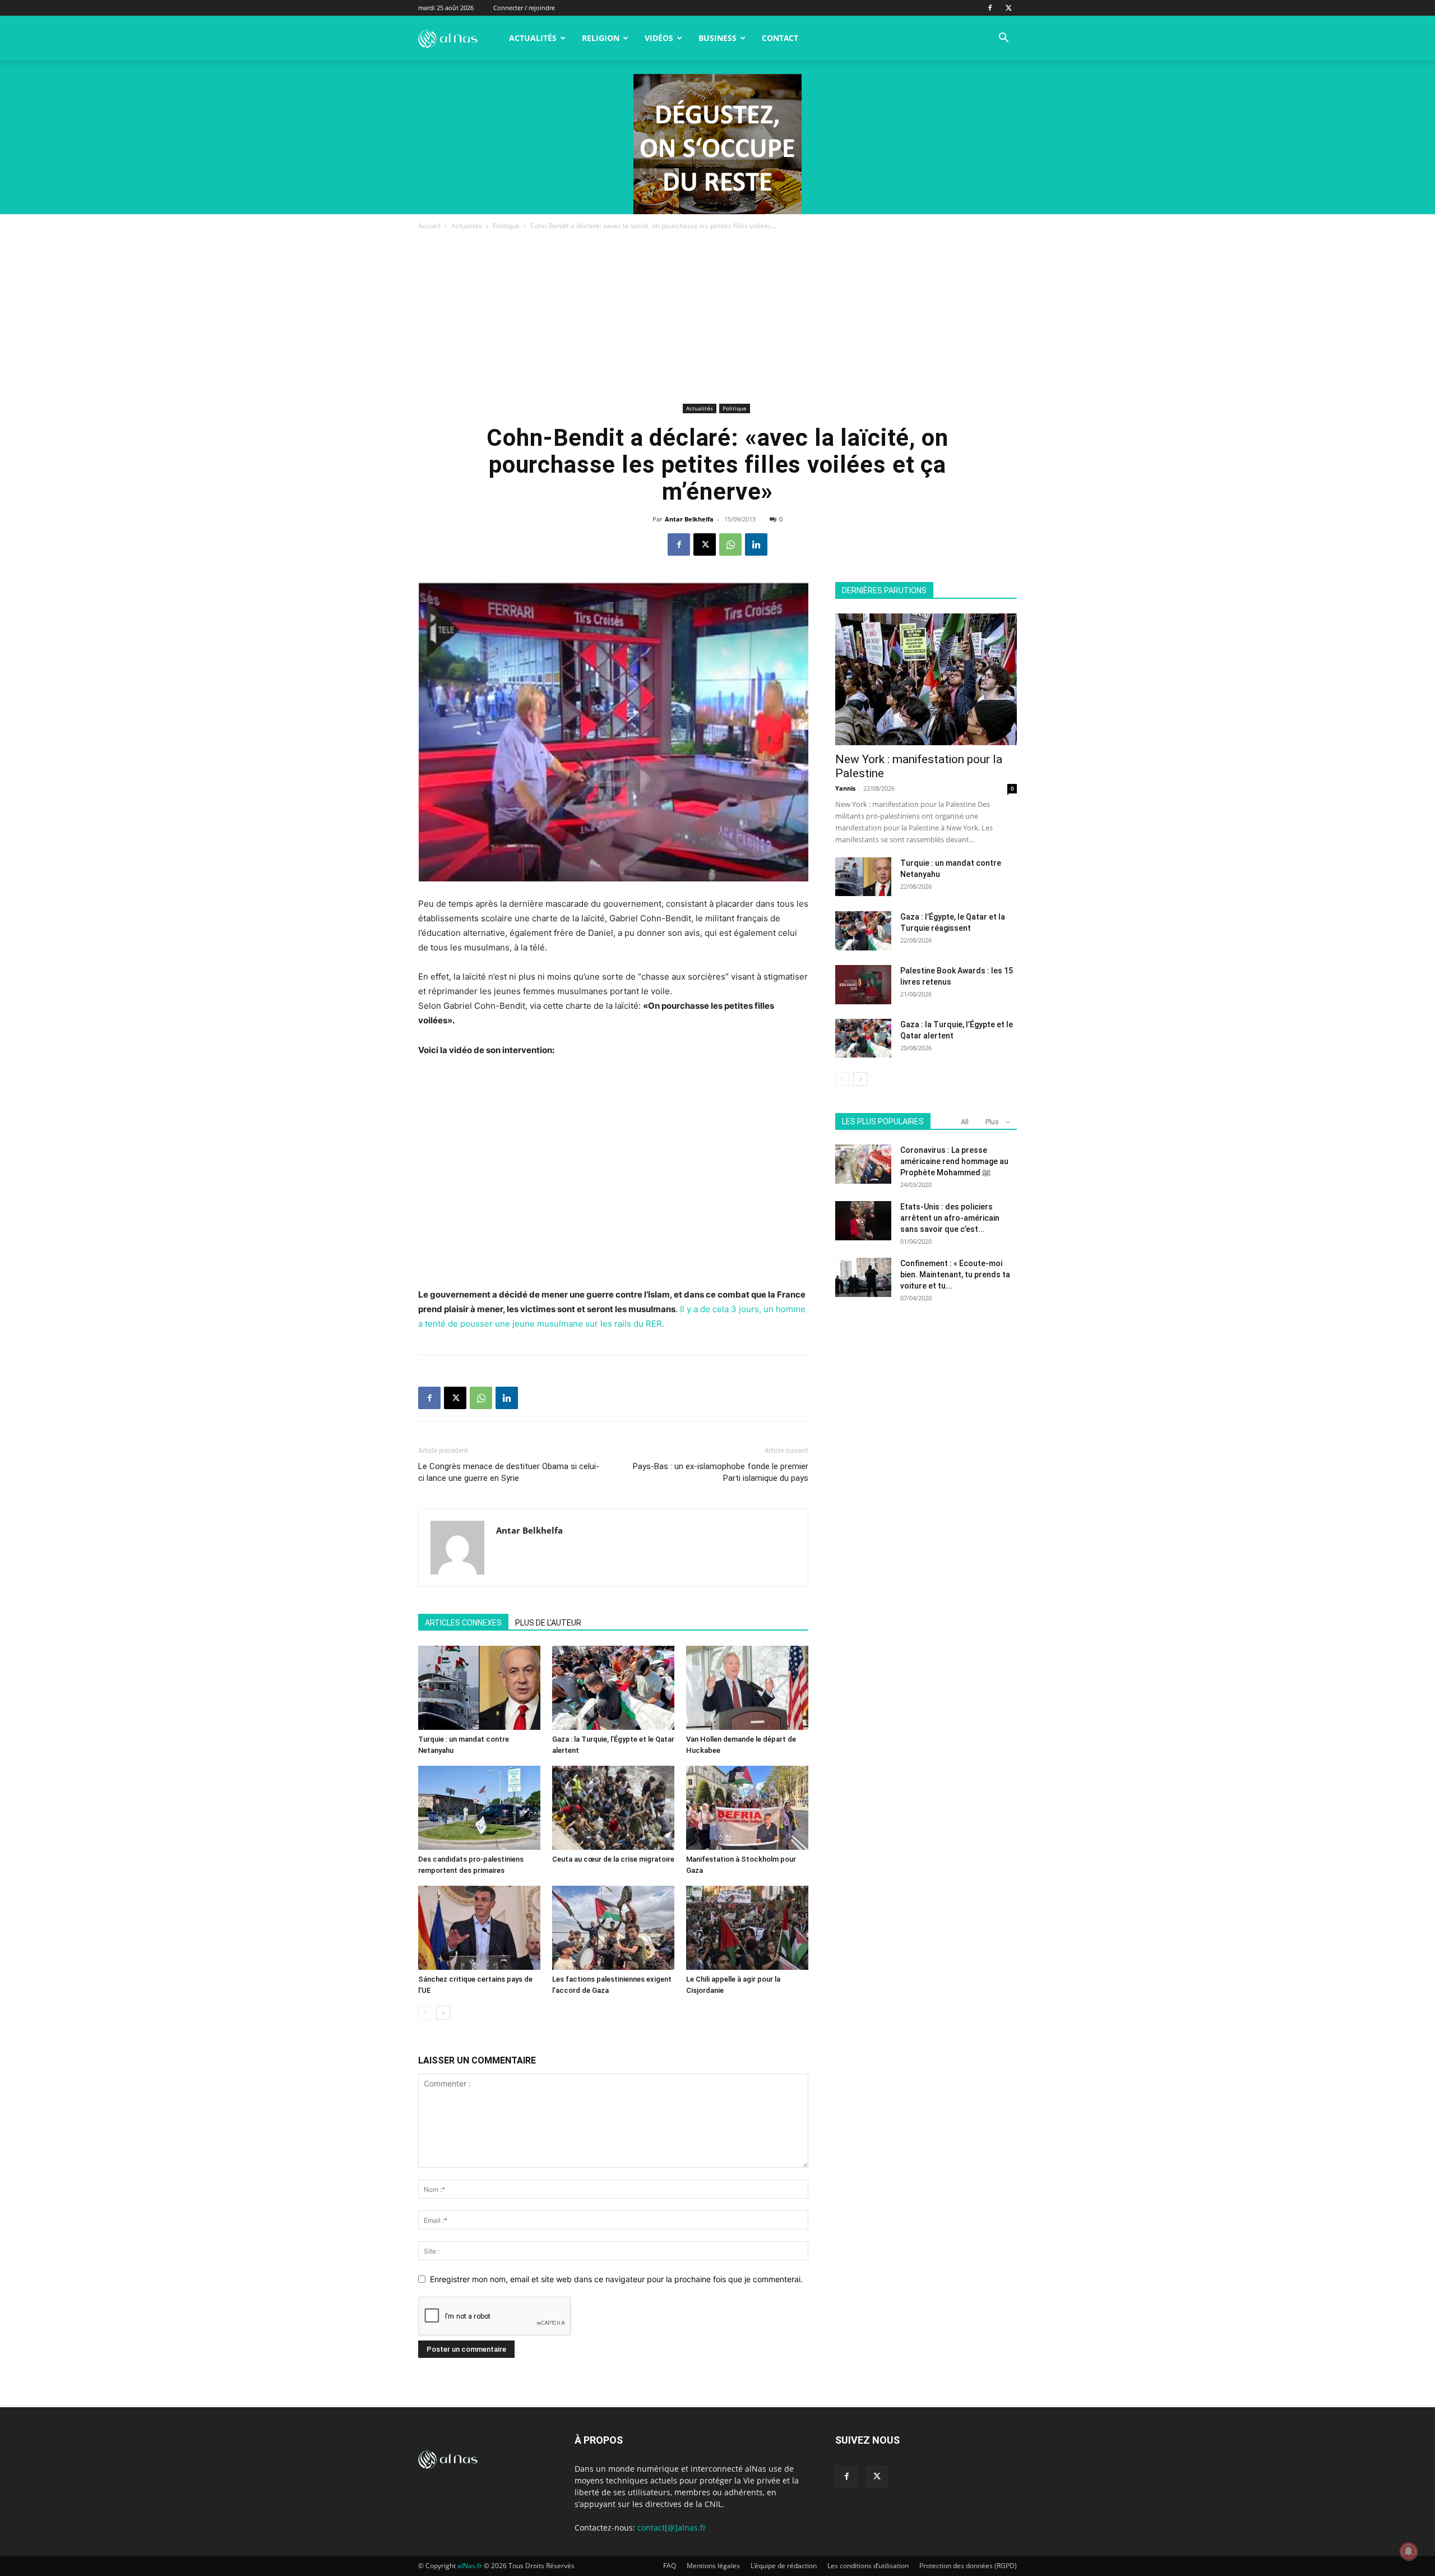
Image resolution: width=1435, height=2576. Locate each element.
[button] (1003, 39)
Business (717, 38)
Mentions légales (713, 2566)
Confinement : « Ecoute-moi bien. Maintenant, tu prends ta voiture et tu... (955, 1275)
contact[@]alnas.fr (672, 2527)
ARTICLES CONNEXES (463, 1623)
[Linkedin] (756, 544)
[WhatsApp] (730, 544)
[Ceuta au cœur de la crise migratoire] (613, 1808)
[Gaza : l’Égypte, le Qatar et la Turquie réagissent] (863, 931)
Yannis (845, 788)
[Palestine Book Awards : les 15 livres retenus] (863, 985)
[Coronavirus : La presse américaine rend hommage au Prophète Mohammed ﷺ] (863, 1164)
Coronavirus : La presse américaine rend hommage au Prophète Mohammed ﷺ (954, 1161)
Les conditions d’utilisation (868, 2566)
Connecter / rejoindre (524, 8)
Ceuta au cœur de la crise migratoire (613, 1859)
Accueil (429, 226)
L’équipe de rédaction (784, 2566)
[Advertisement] (717, 316)
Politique (506, 226)
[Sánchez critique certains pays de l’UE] (479, 1928)
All (965, 1122)
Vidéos (659, 38)
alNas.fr (470, 2566)
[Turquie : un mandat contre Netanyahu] (479, 1688)
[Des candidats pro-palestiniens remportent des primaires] (479, 1808)
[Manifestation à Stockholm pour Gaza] (747, 1808)
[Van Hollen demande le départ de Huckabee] (747, 1688)
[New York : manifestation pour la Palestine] (926, 679)
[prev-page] (425, 2013)
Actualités (533, 38)
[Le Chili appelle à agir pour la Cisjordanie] (747, 1928)
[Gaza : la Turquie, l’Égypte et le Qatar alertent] (613, 1688)
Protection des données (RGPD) (968, 2566)
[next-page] (443, 2013)
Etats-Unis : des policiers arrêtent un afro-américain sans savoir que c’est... (950, 1218)
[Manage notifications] (1409, 2551)
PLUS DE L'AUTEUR (548, 1623)
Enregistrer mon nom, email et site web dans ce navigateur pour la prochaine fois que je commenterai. (616, 2279)
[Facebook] (990, 8)
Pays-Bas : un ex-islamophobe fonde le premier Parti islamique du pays (721, 1472)
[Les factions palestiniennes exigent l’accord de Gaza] (613, 1928)
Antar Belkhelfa (689, 519)
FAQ (670, 2566)
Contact (780, 38)
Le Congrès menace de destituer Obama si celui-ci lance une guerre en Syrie (509, 1472)
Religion (601, 38)
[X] (1008, 8)
